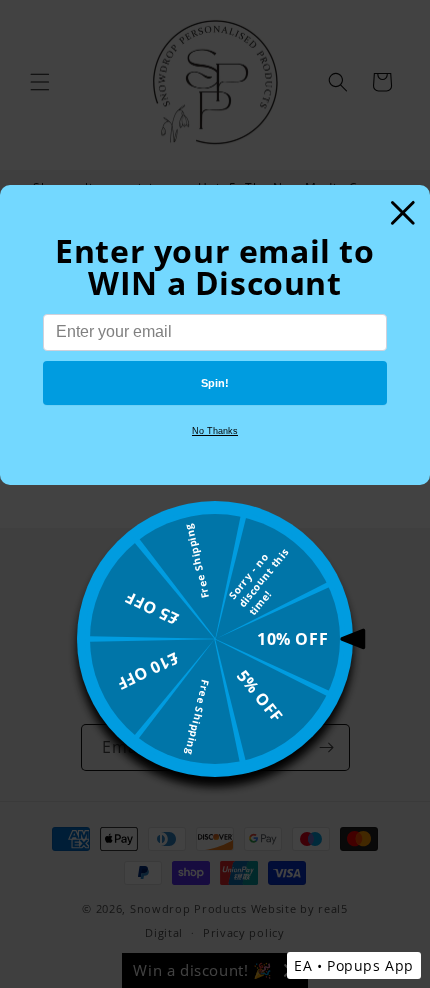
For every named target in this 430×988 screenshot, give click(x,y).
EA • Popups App (354, 965)
